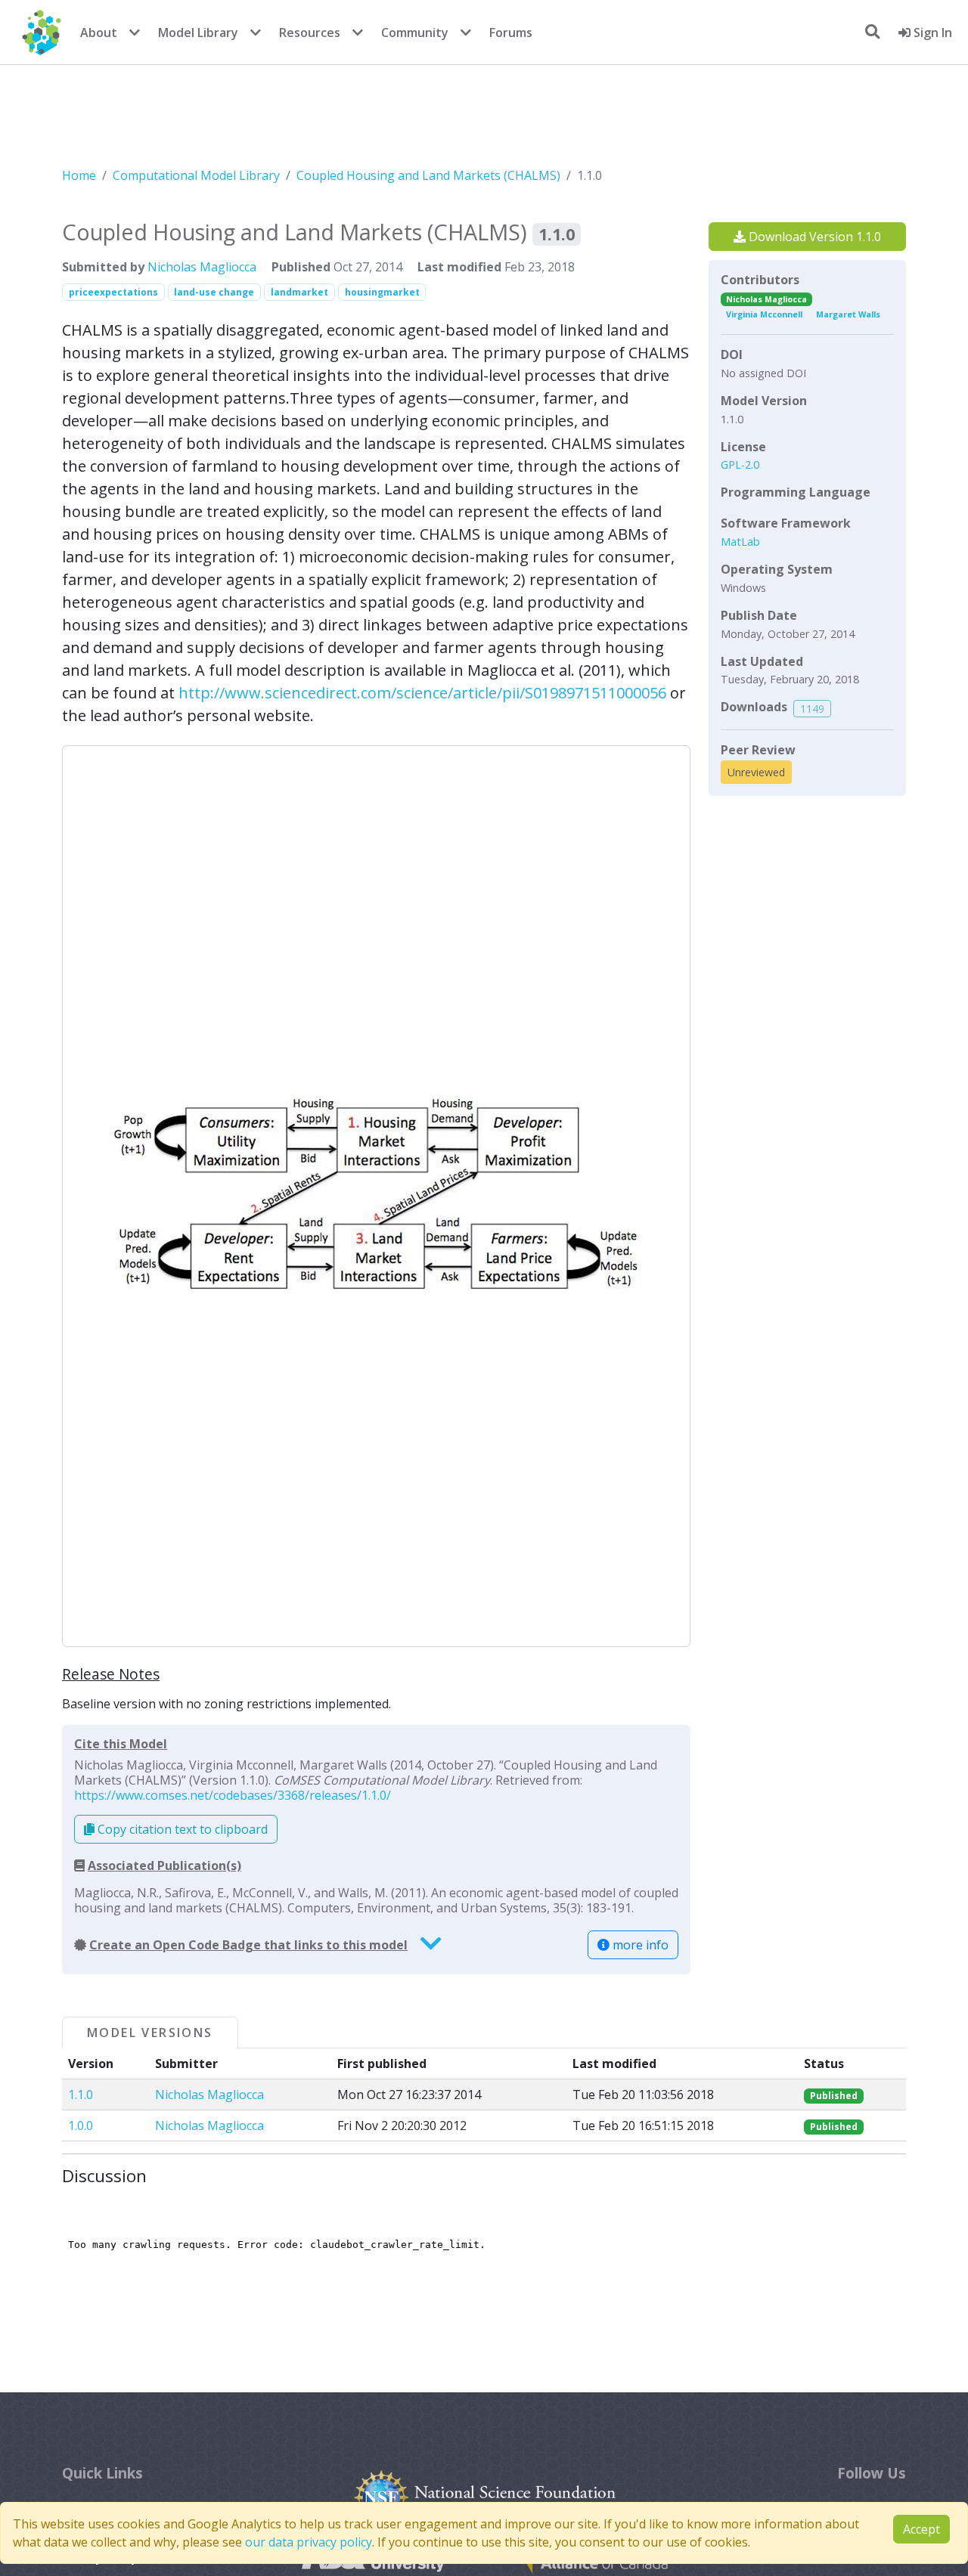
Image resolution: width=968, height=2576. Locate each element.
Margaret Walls (848, 314)
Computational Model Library (196, 175)
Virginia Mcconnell (764, 314)
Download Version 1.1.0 (813, 237)
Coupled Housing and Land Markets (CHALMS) (428, 175)
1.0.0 (81, 2126)
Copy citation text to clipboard (181, 1829)
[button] (376, 1196)
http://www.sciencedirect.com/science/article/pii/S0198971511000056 (422, 693)
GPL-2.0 (740, 464)
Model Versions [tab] (150, 2033)
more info (639, 1945)
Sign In (931, 33)
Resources (310, 33)
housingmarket (382, 292)
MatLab (740, 542)
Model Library (198, 33)
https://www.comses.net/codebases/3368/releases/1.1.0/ (233, 1795)
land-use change (214, 292)
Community (415, 33)
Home (79, 175)
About (99, 33)
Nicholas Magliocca (202, 267)
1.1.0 (81, 2095)
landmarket (299, 292)
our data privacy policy (309, 2542)
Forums (511, 33)
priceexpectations (113, 292)
